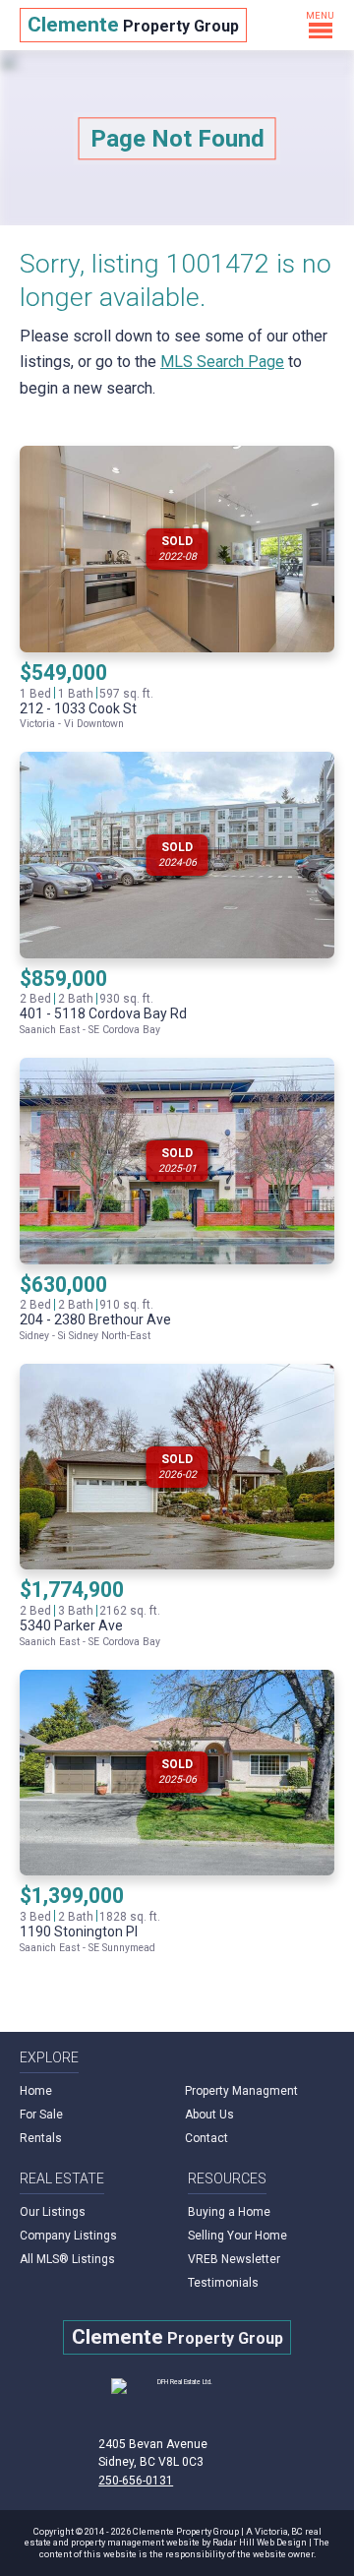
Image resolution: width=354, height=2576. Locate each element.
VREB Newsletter (234, 2259)
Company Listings (68, 2236)
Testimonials (223, 2283)
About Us (209, 2115)
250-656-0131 (136, 2481)
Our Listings (53, 2212)
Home (36, 2091)
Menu (320, 15)
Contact (206, 2138)
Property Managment (241, 2091)
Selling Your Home (237, 2236)
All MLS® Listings (67, 2259)
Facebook (242, 2477)
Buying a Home (229, 2212)
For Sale (41, 2115)
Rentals (41, 2138)
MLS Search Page (222, 362)
